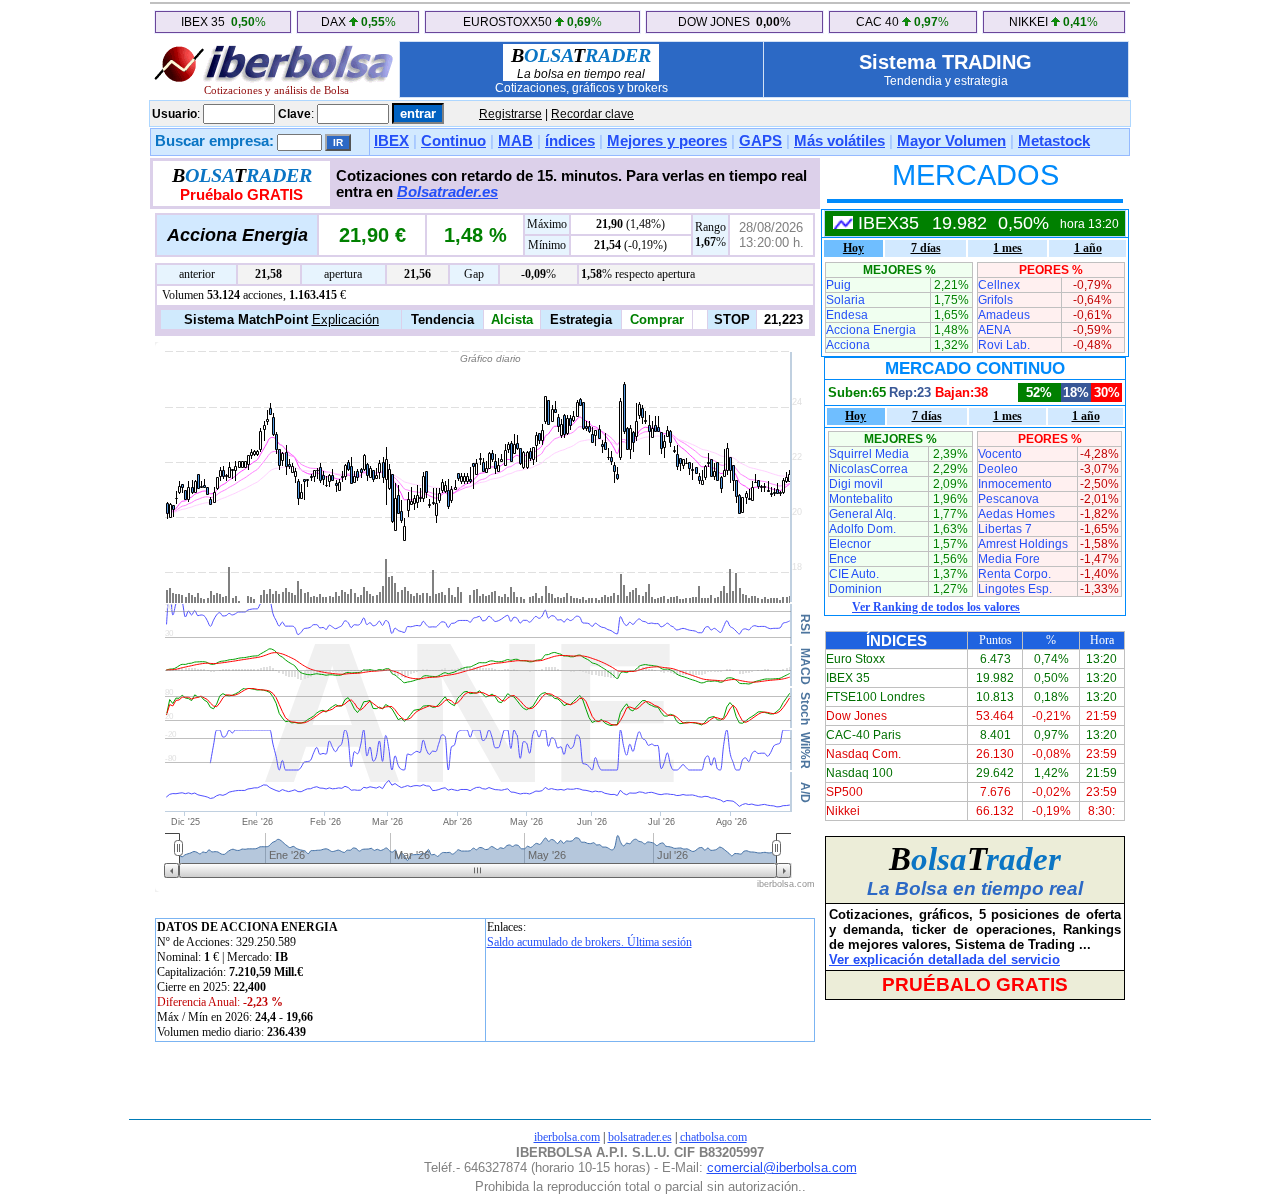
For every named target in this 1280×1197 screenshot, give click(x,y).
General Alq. (862, 514)
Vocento (1000, 454)
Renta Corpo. (1014, 574)
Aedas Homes (1016, 514)
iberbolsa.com (567, 1137)
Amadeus (1004, 315)
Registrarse (510, 114)
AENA (994, 330)
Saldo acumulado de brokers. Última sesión (589, 942)
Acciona (848, 345)
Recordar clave (592, 114)
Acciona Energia (871, 330)
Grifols (995, 300)
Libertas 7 (1005, 529)
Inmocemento (1015, 484)
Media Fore (1009, 559)
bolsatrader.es (640, 1137)
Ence (843, 559)
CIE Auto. (854, 574)
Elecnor (850, 544)
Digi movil (856, 484)
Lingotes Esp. (1015, 589)
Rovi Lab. (1004, 345)
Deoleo (998, 469)
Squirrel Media (869, 454)
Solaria (845, 300)
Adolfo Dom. (862, 529)
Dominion (855, 589)
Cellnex (999, 285)
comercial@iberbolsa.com (782, 1167)
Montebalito (861, 499)
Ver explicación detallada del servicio (944, 959)
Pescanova (1008, 499)
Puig (838, 285)
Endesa (847, 315)
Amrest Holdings (1023, 544)
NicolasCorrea (868, 469)
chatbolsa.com (713, 1137)
